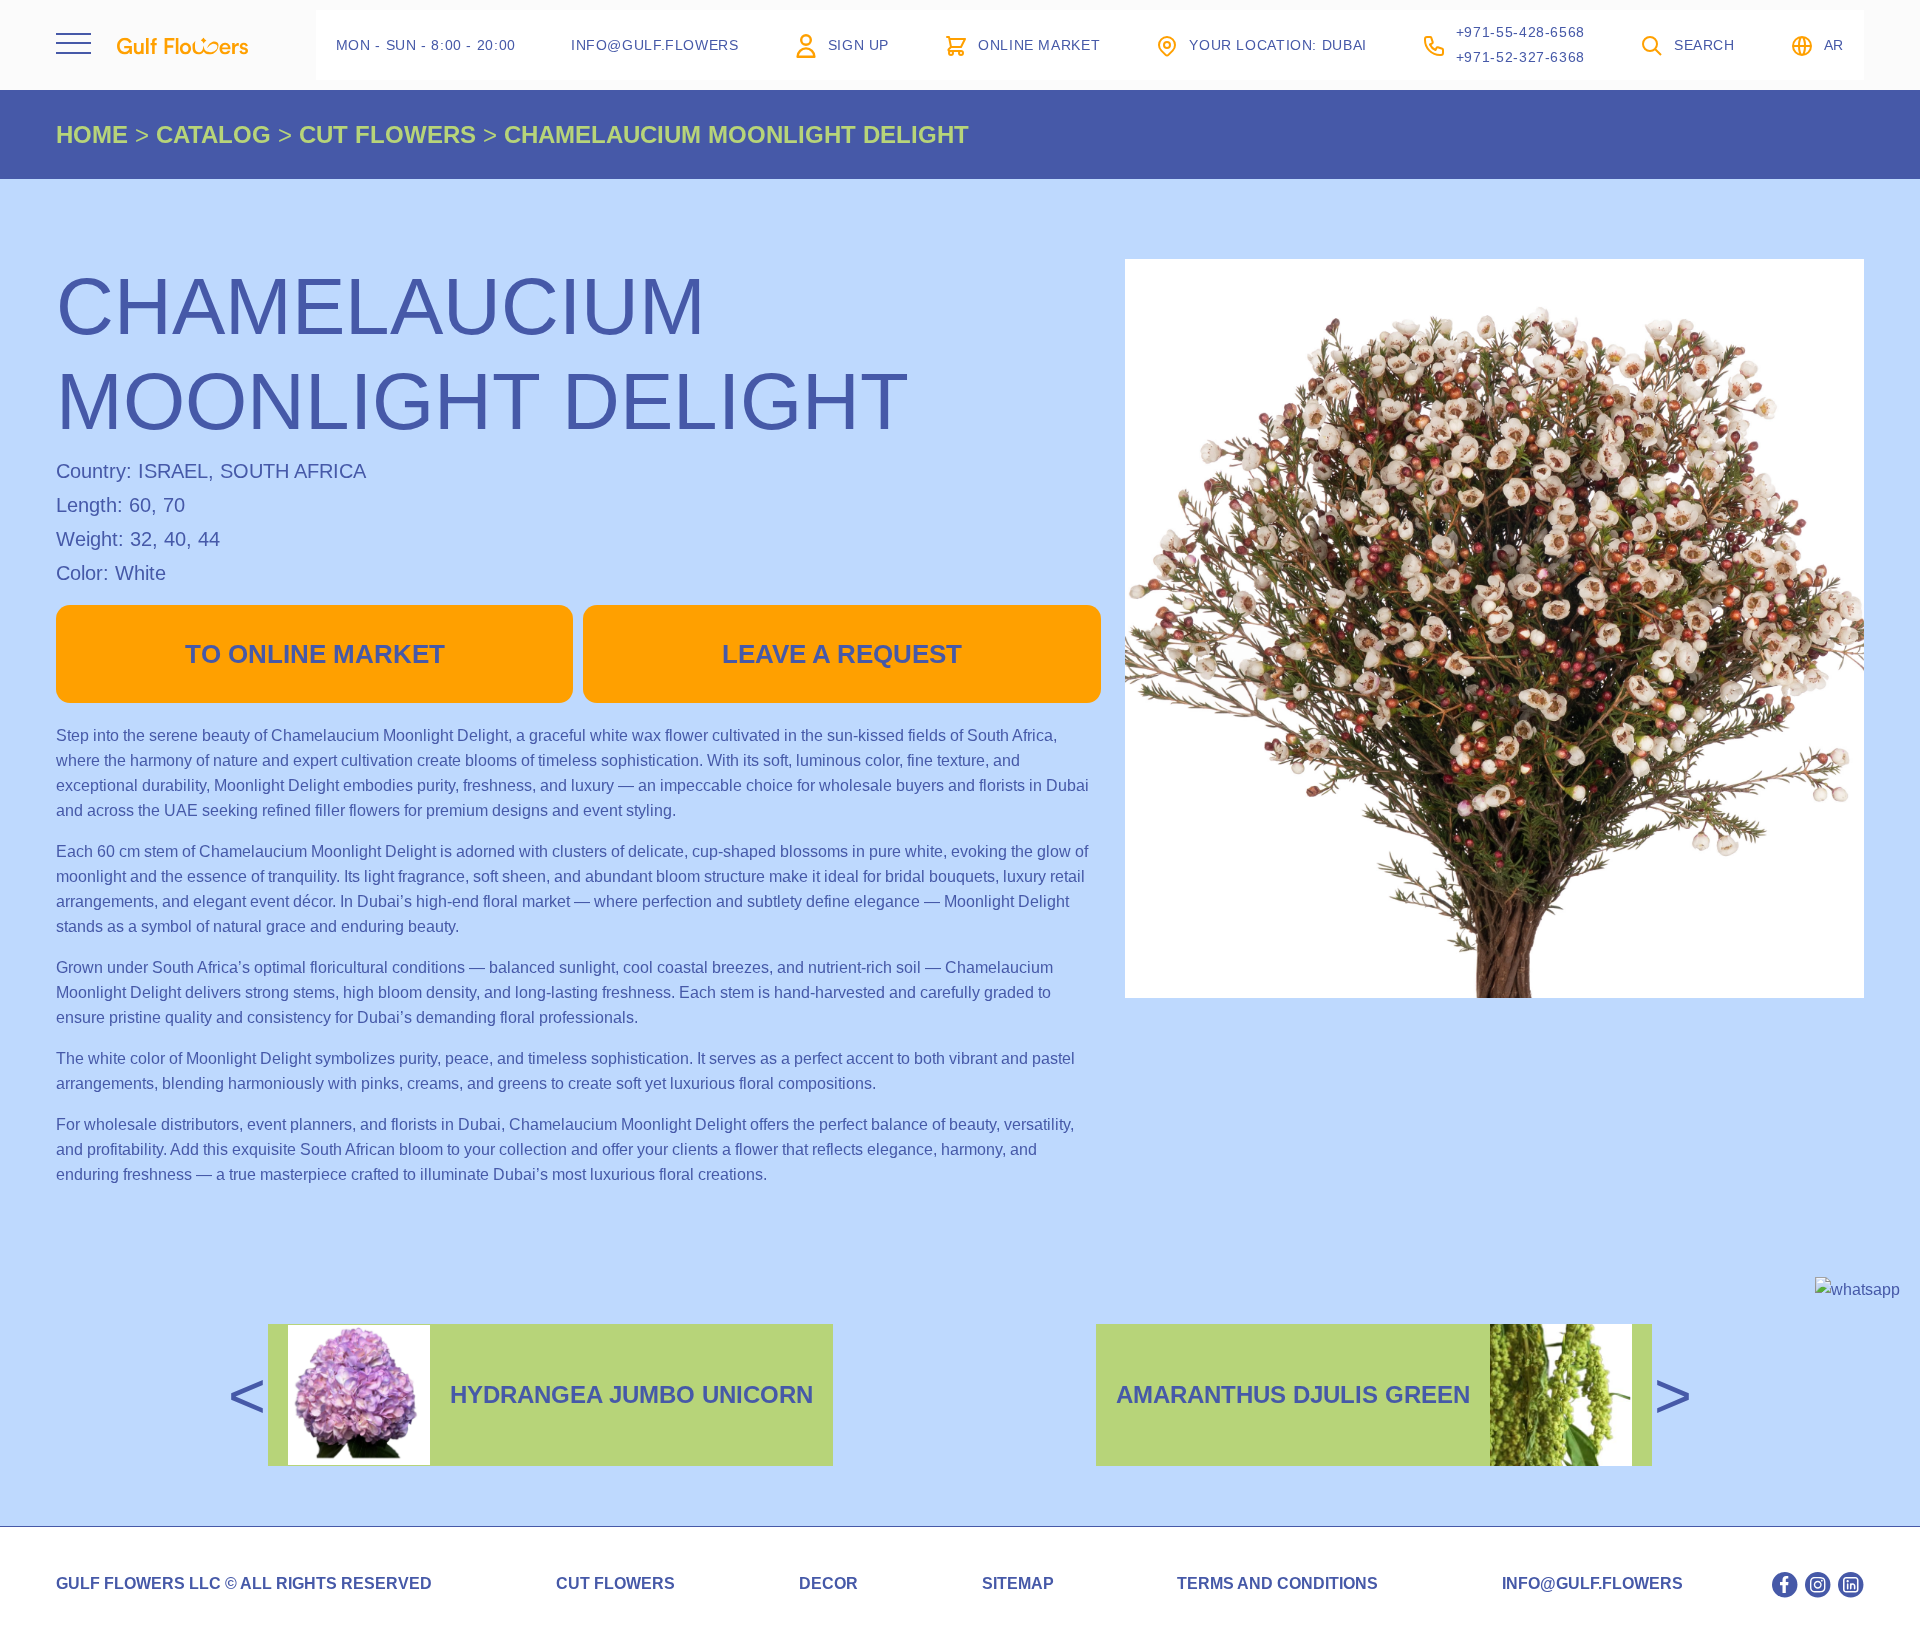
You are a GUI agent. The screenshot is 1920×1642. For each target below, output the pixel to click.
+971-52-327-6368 (1520, 57)
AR (1834, 45)
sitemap (1018, 1584)
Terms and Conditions (1277, 1584)
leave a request (842, 654)
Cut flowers (615, 1584)
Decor (828, 1584)
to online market (315, 654)
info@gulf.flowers (1592, 1584)
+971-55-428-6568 (1520, 32)
